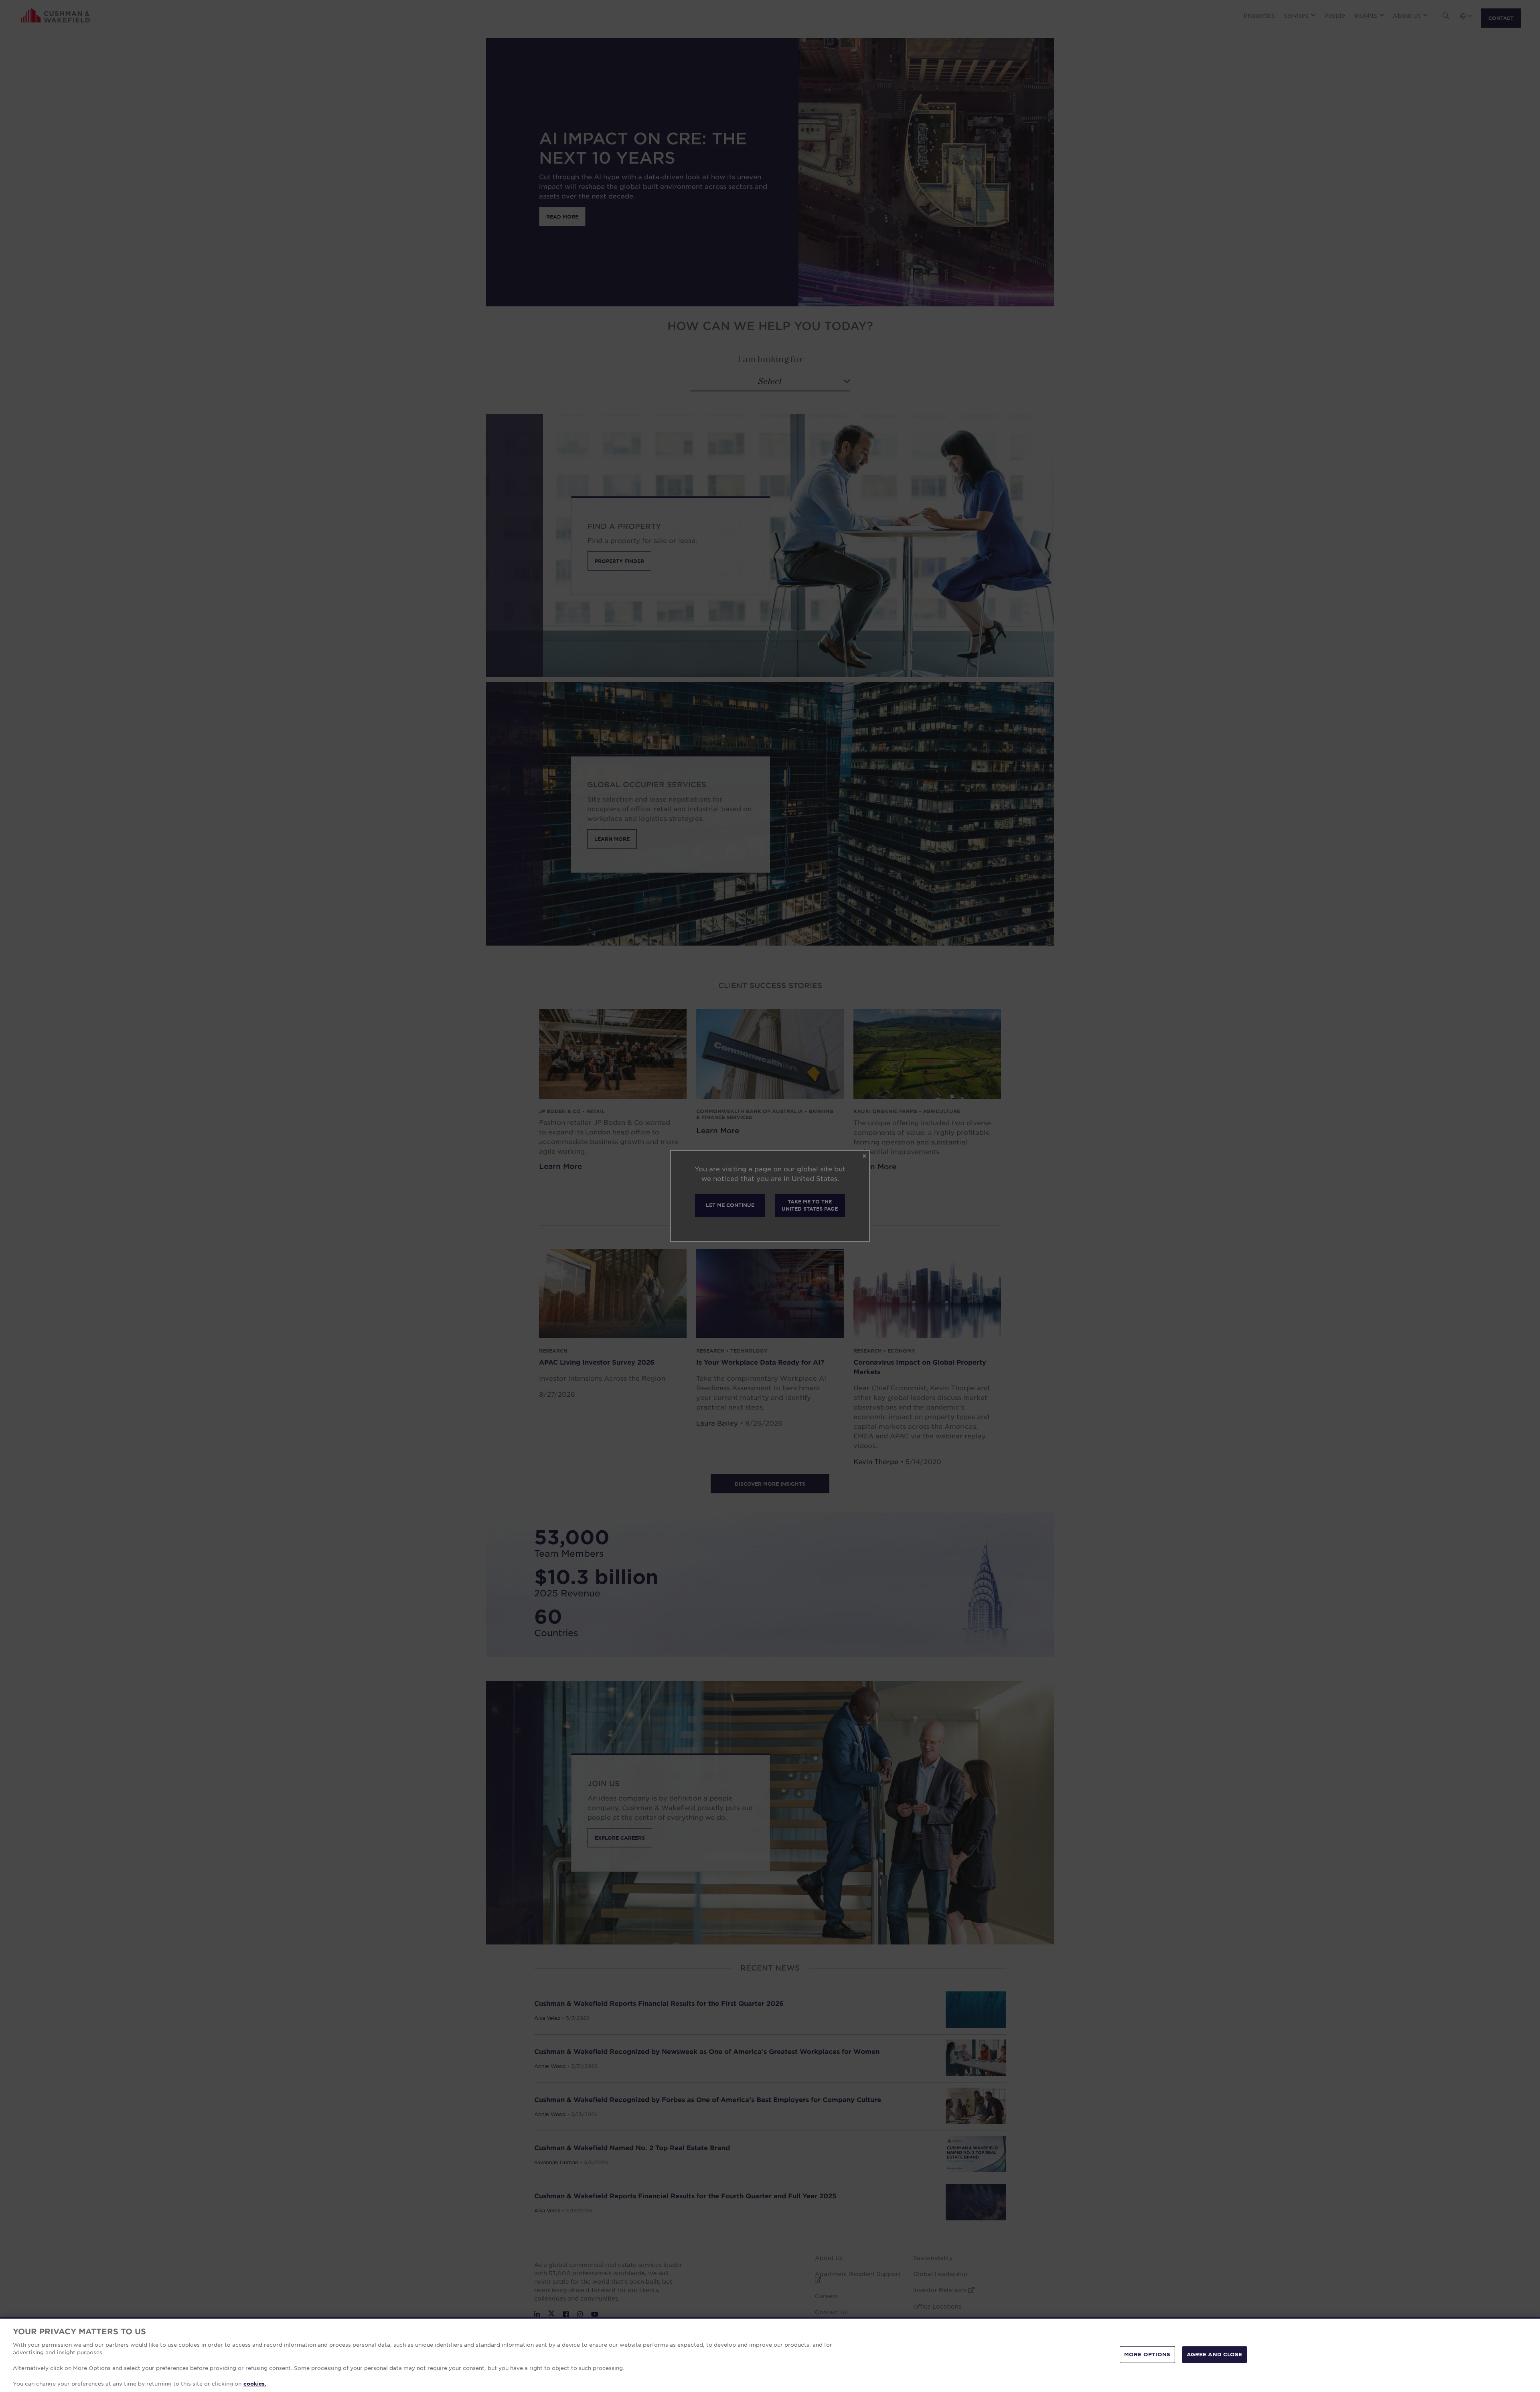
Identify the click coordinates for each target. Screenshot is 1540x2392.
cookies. (255, 2384)
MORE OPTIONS (1147, 2354)
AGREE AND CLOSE (1215, 2354)
